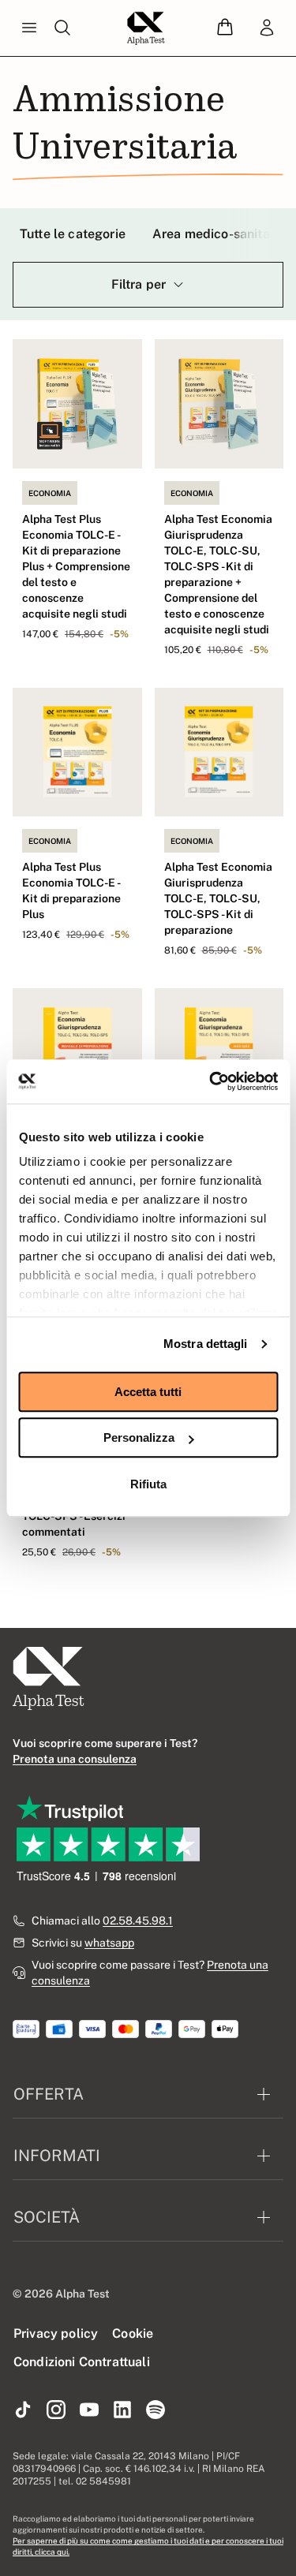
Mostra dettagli (206, 1344)
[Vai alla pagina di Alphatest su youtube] (89, 2410)
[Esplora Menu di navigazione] (29, 28)
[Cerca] (62, 28)
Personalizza (139, 1437)
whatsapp (109, 1943)
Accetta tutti (148, 1392)
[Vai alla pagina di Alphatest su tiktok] (23, 2410)
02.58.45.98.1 (138, 1921)
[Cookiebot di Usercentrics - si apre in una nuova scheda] (211, 1081)
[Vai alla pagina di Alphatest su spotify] (155, 2410)
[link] (267, 28)
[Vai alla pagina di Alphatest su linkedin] (122, 2410)
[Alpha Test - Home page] (146, 28)
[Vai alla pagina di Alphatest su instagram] (56, 2410)
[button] (225, 28)
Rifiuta (148, 1484)
